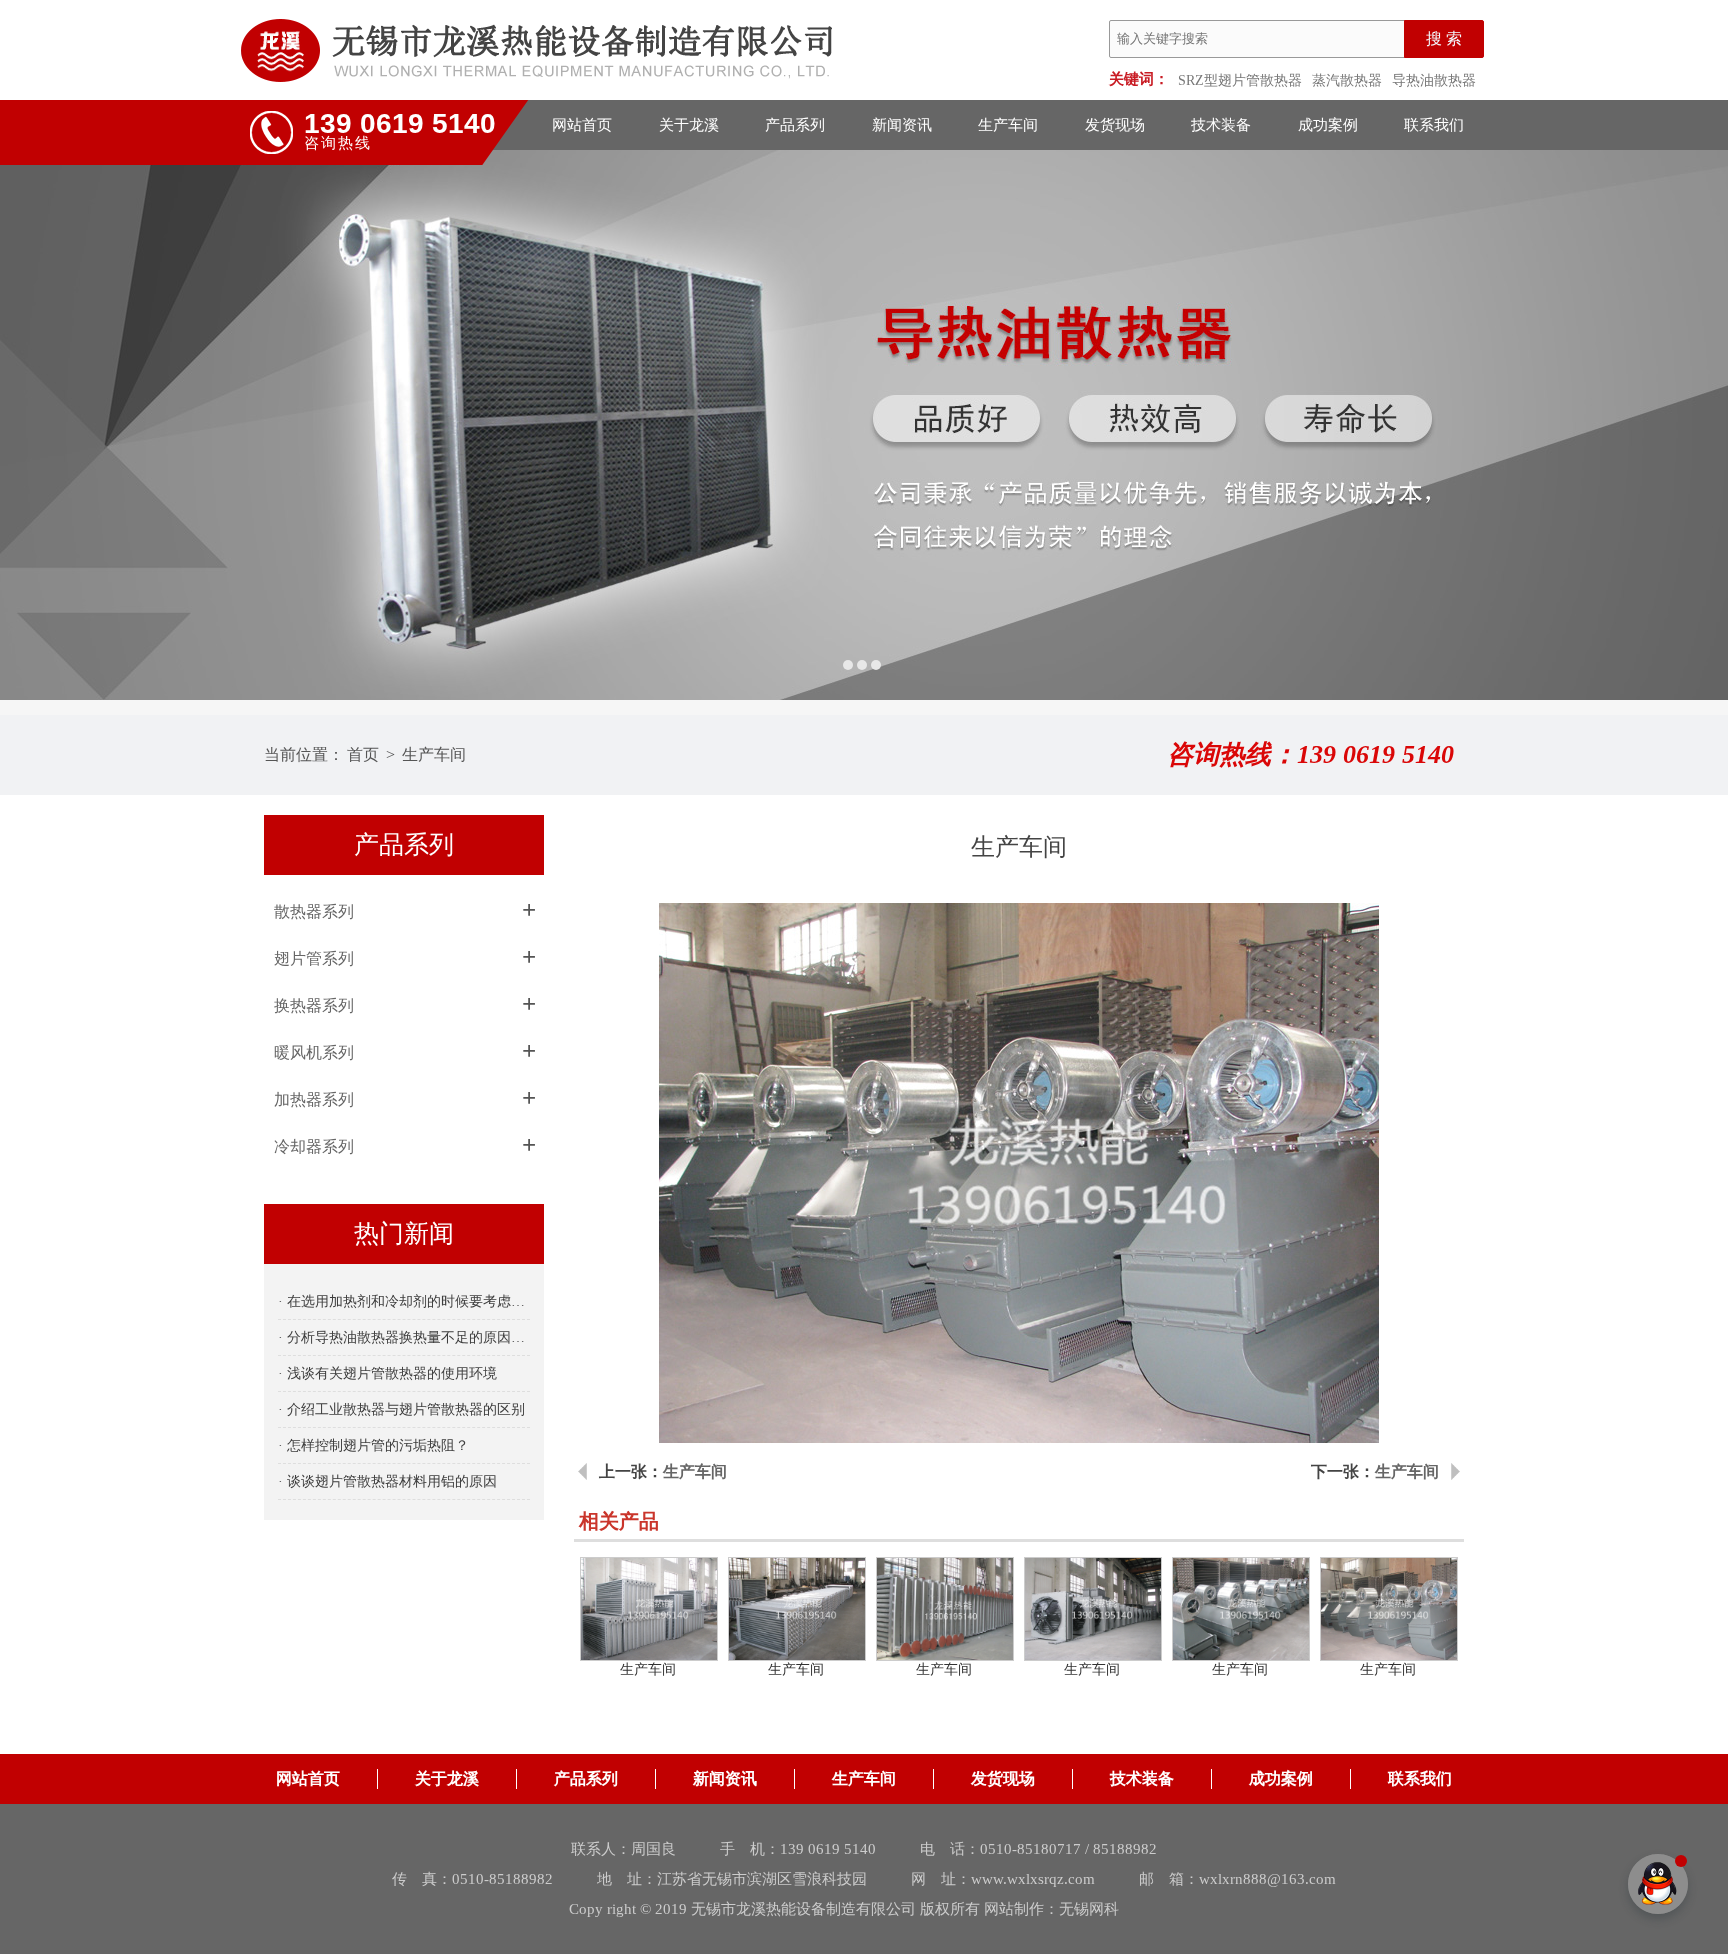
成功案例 (1328, 125)
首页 (363, 754)
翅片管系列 (314, 958)
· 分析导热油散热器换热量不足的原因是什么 (404, 1337)
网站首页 (582, 125)
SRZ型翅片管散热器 (1240, 80)
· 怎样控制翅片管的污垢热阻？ (373, 1445)
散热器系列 (314, 911)
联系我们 (1434, 125)
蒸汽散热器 (1347, 80)
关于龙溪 (689, 125)
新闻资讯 (902, 125)
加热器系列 (314, 1099)
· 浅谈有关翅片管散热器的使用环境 (387, 1373)
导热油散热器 (1434, 80)
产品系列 (795, 125)
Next (1693, 425)
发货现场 (1115, 125)
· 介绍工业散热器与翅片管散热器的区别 (401, 1409)
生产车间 (1008, 125)
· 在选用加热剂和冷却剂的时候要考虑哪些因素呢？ (404, 1301)
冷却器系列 (314, 1146)
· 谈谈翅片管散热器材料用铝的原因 (387, 1481)
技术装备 (1221, 125)
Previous (35, 425)
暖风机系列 (314, 1052)
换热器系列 (314, 1005)
